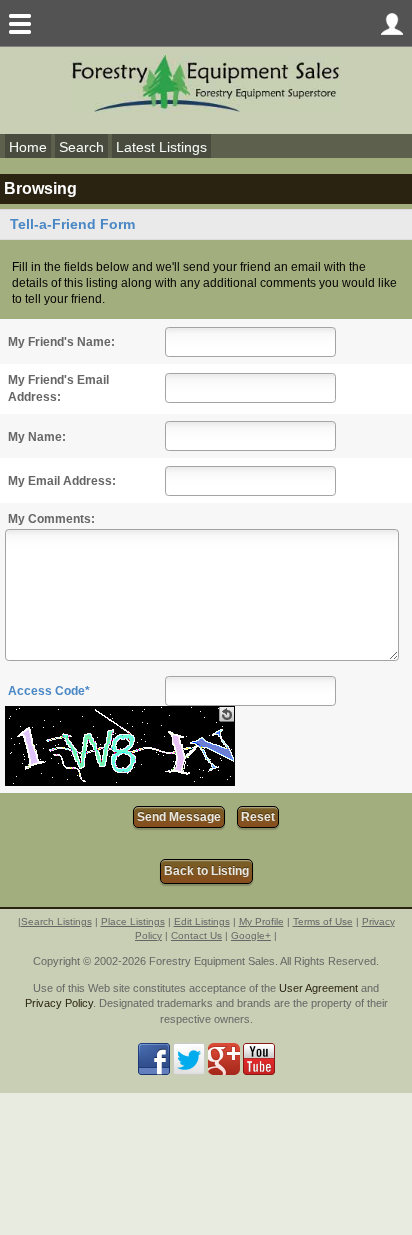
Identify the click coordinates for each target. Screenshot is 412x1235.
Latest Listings (161, 147)
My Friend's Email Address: (58, 388)
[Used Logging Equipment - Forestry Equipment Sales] (206, 82)
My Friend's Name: (61, 342)
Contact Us (196, 935)
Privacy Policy (59, 1003)
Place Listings (133, 921)
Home (28, 147)
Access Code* (49, 691)
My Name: (37, 437)
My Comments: (51, 519)
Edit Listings (202, 921)
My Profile (261, 921)
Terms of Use (323, 921)
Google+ (251, 935)
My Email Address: (62, 481)
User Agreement (318, 988)
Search (81, 147)
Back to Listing (206, 871)
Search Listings (56, 921)
